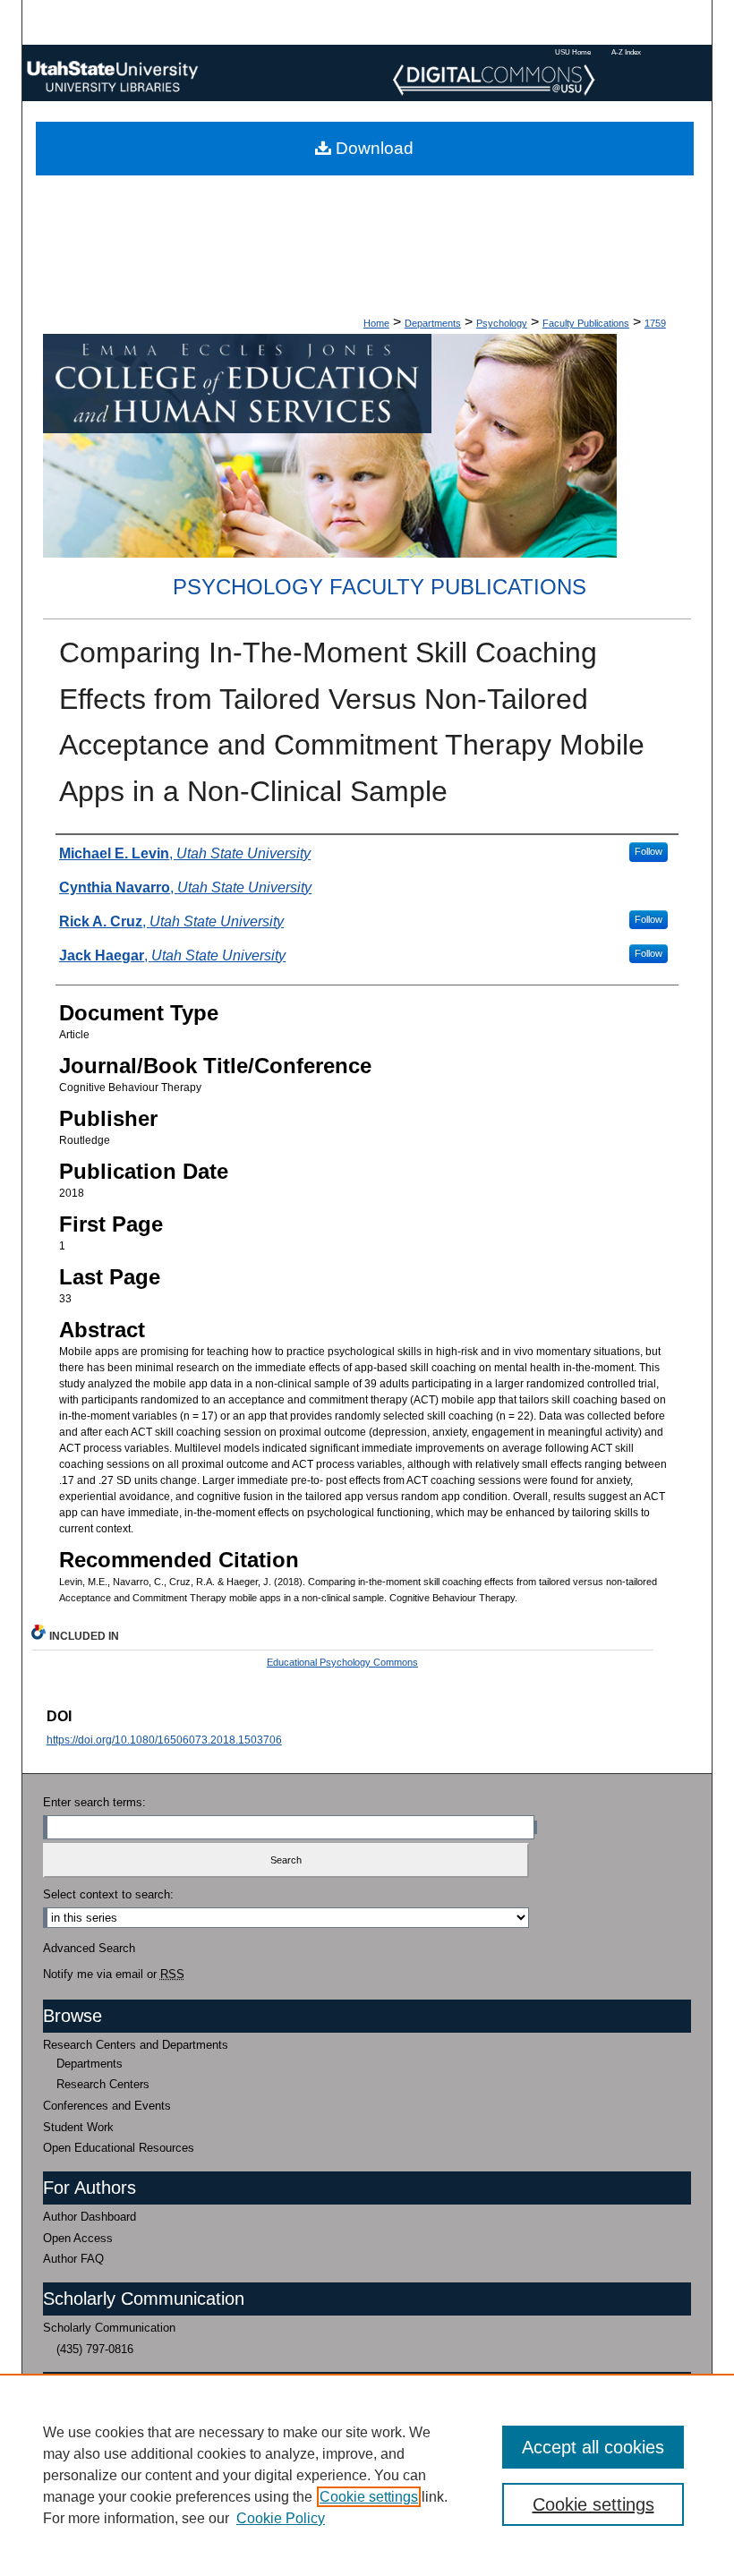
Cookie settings (369, 2497)
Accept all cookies (593, 2447)
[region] (367, 2475)
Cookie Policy (281, 2518)
